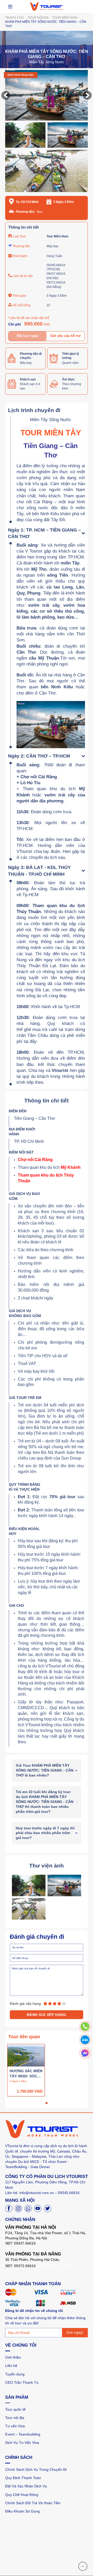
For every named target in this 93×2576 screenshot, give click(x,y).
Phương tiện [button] (21, 246)
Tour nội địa (15, 2418)
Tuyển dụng (15, 2374)
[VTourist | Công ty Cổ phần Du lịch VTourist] (47, 6)
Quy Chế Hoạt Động (22, 2495)
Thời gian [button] (19, 296)
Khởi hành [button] (20, 256)
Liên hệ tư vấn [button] (23, 276)
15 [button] (48, 305)
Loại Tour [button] (19, 236)
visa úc (69, 2266)
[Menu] (10, 7)
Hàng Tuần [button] (54, 256)
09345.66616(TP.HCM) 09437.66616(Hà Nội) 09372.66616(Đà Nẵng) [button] (56, 276)
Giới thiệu (13, 2357)
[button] (6, 95)
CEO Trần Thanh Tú (22, 2382)
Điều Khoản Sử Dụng (22, 2511)
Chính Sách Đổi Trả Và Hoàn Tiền (33, 2503)
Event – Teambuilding (23, 2434)
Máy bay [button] (52, 246)
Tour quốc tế (15, 2409)
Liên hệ (11, 2366)
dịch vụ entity (49, 2266)
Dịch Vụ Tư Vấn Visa (22, 2443)
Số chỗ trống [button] (22, 305)
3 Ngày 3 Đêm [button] (57, 296)
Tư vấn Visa (15, 2426)
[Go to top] (83, 2566)
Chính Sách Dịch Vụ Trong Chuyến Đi (36, 2469)
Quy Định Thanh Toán (23, 2478)
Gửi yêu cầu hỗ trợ (65, 336)
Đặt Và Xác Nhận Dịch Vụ (26, 2486)
